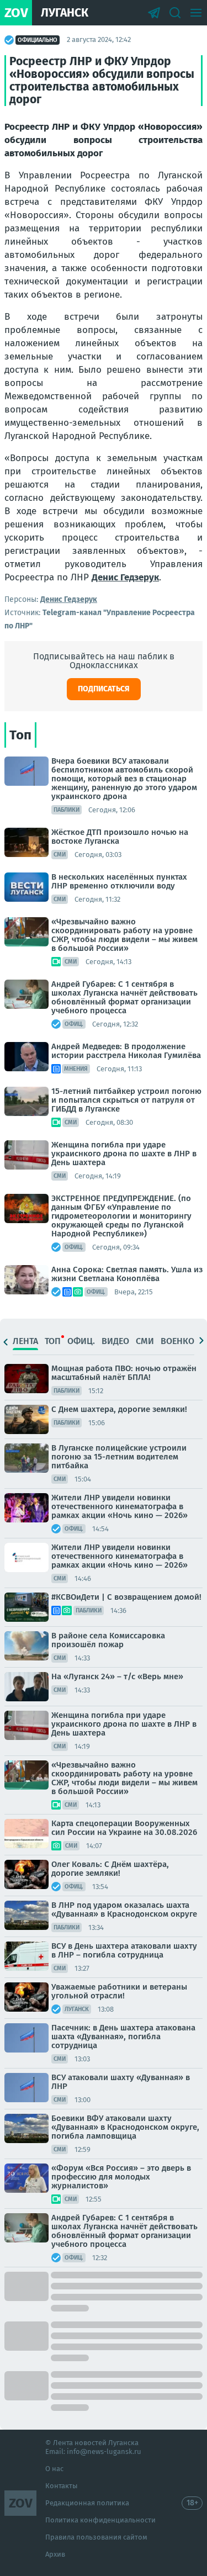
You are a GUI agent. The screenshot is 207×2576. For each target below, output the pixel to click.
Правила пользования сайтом (96, 2537)
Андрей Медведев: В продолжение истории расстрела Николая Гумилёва (126, 1051)
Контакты (62, 2486)
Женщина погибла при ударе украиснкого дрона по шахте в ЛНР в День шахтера (124, 1154)
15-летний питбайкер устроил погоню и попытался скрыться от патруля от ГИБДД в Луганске (126, 1100)
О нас (54, 2469)
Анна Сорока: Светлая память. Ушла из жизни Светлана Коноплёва (127, 1274)
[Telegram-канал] (154, 13)
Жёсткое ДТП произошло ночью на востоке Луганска (120, 837)
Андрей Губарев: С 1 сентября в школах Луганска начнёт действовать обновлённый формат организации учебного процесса (124, 997)
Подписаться (104, 689)
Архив (55, 2554)
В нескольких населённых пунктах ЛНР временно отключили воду (119, 881)
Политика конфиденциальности (100, 2520)
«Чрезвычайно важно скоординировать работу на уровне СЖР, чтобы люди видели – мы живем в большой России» (124, 935)
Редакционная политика (87, 2503)
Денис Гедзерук (125, 577)
